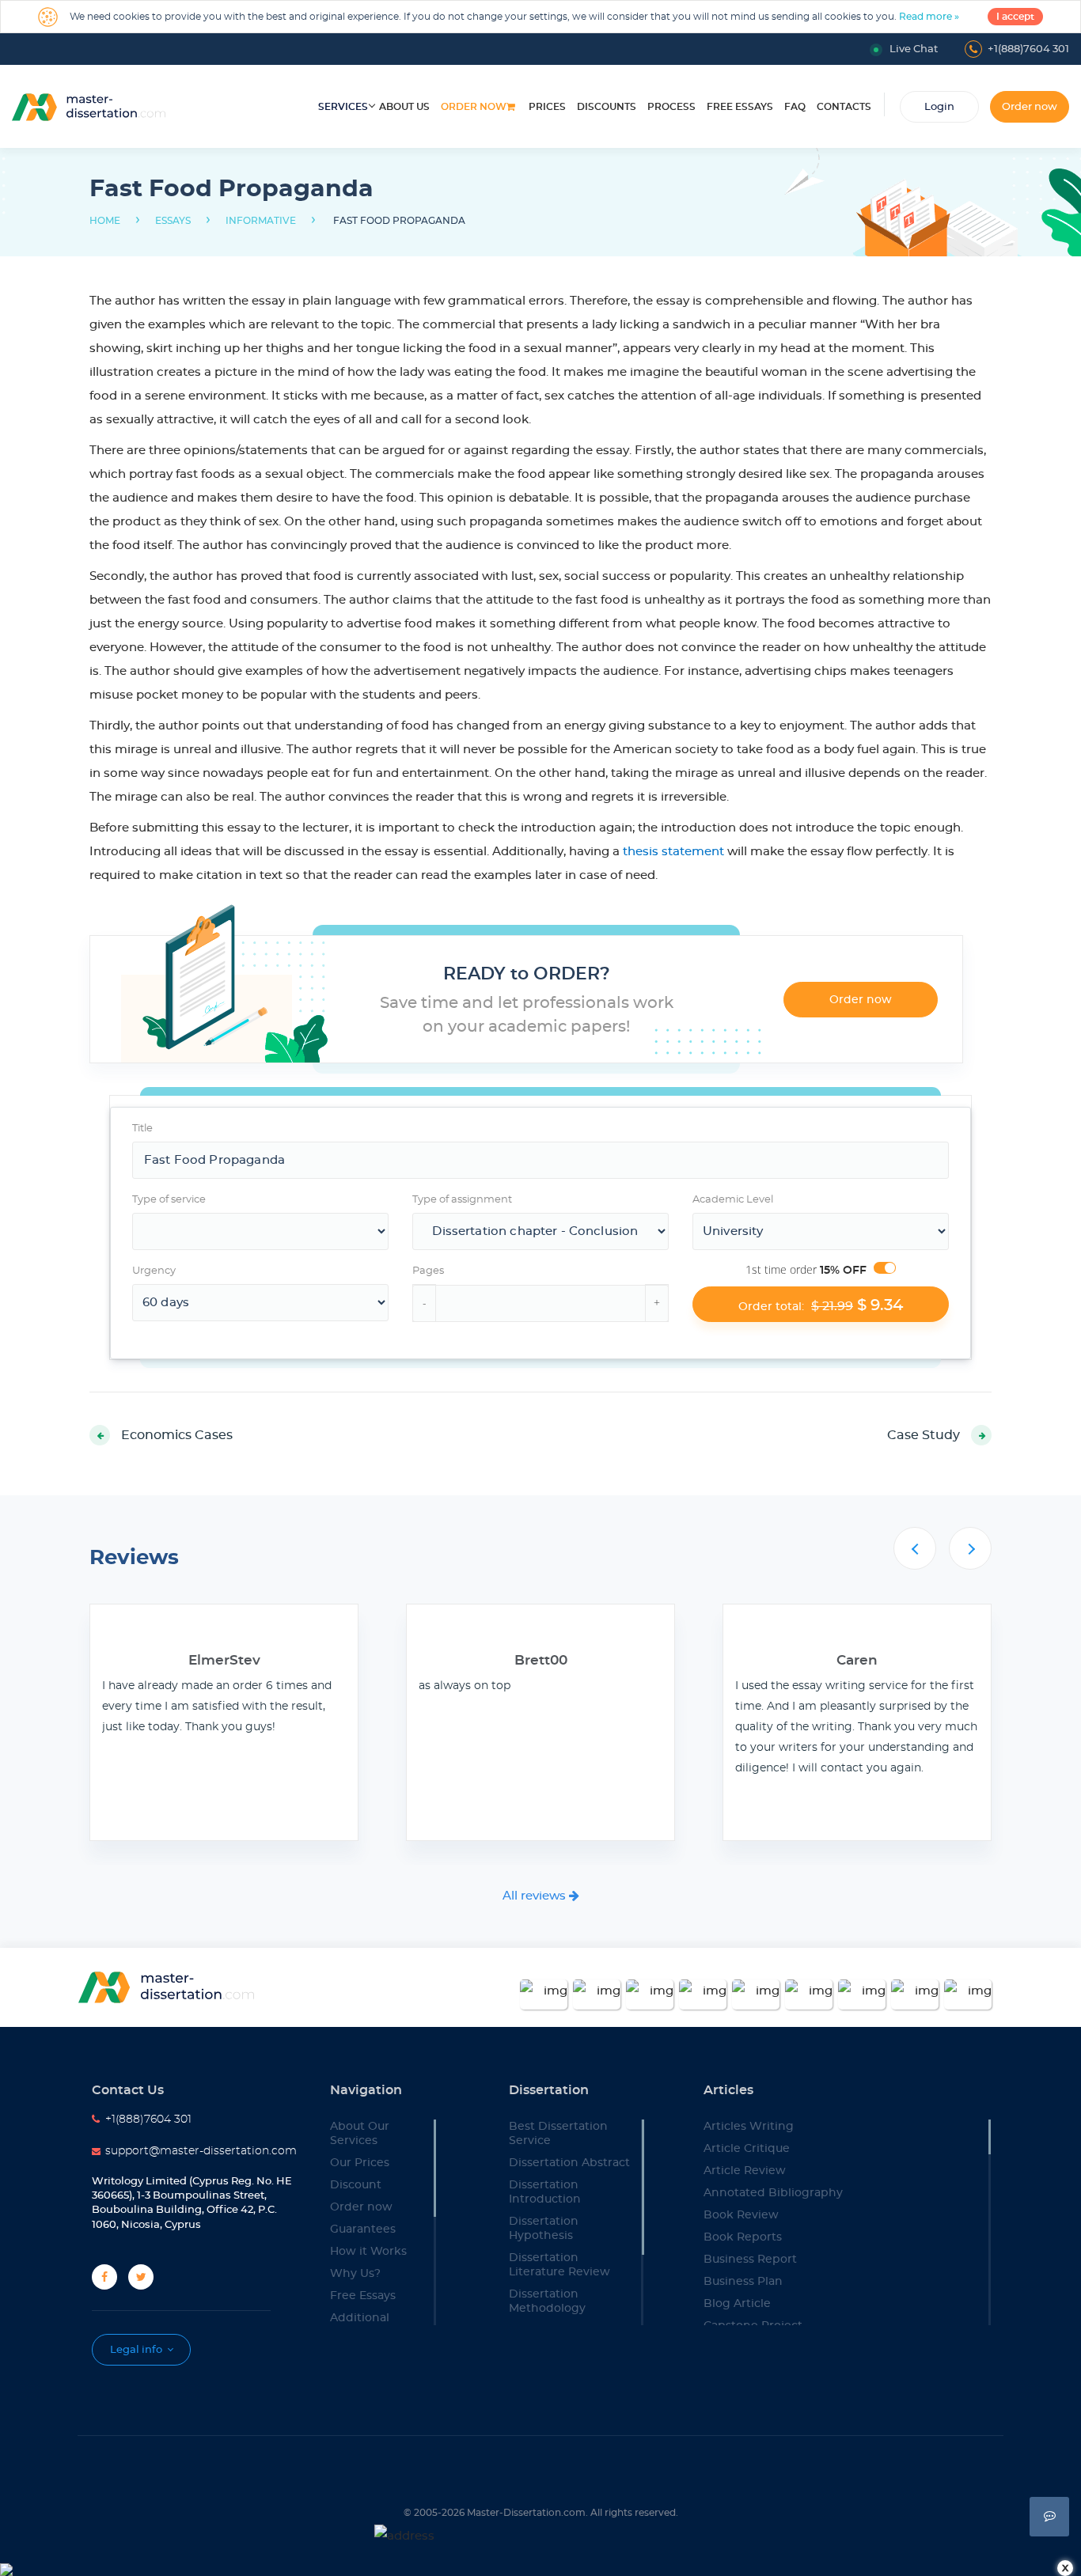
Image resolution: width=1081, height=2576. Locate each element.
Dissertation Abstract (569, 2163)
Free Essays (363, 2296)
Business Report (750, 2260)
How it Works (368, 2252)
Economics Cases (177, 1435)
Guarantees (363, 2229)
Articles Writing (749, 2127)
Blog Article (737, 2304)
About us (404, 107)
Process (671, 107)
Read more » (929, 17)
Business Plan (743, 2282)
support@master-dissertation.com (201, 2151)
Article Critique (747, 2149)
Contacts (844, 107)
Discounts (607, 107)
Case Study (924, 1435)
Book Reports (743, 2237)
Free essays (740, 107)
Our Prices (360, 2163)
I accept (1015, 17)
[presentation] (915, 1548)
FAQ (795, 107)
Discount (356, 2185)
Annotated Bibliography (773, 2193)
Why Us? (355, 2274)
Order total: (821, 1305)
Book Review (741, 2215)
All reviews (536, 1896)
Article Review (745, 2171)
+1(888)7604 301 (1028, 49)
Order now (474, 107)
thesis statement (673, 852)
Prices (547, 107)
